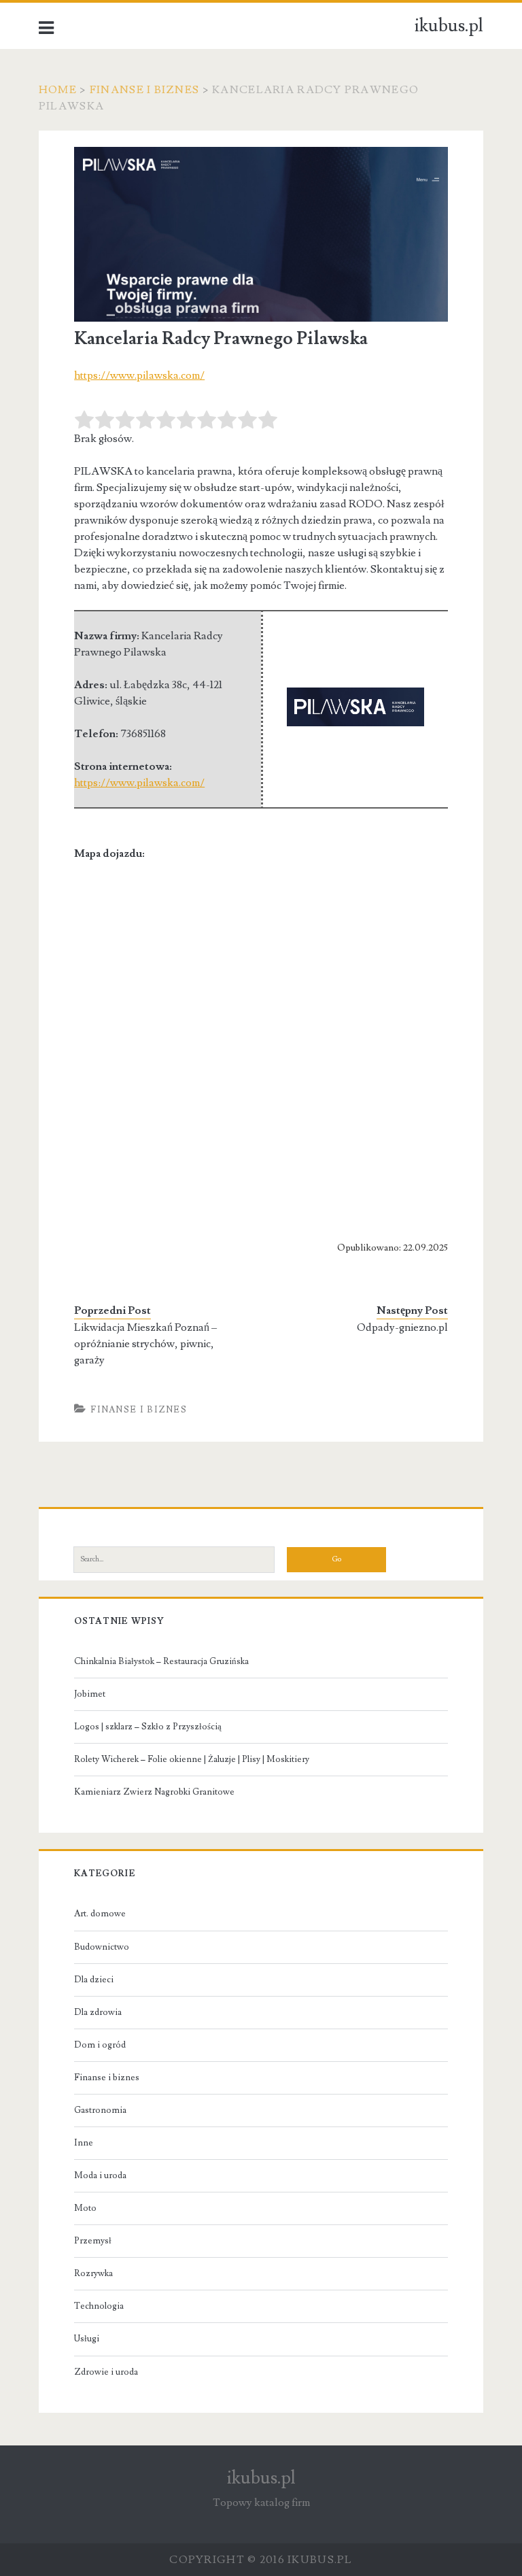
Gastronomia (100, 2110)
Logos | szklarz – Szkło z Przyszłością (148, 1727)
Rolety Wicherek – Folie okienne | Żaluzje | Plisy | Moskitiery (192, 1759)
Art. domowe (100, 1914)
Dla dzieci (94, 1980)
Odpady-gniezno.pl (402, 1327)
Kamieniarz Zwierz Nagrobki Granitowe (154, 1792)
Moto (85, 2208)
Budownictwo (102, 1947)
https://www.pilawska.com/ (139, 375)
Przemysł (93, 2241)
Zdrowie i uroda (106, 2372)
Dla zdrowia (98, 2012)
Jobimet (90, 1694)
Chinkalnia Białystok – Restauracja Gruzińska (161, 1661)
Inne (84, 2143)
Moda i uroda (100, 2175)
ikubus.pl (449, 26)
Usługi (87, 2339)
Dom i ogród (100, 2045)
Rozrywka (93, 2273)
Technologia (99, 2306)
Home (58, 90)
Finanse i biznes (144, 90)
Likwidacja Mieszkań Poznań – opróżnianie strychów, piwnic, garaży (145, 1344)
